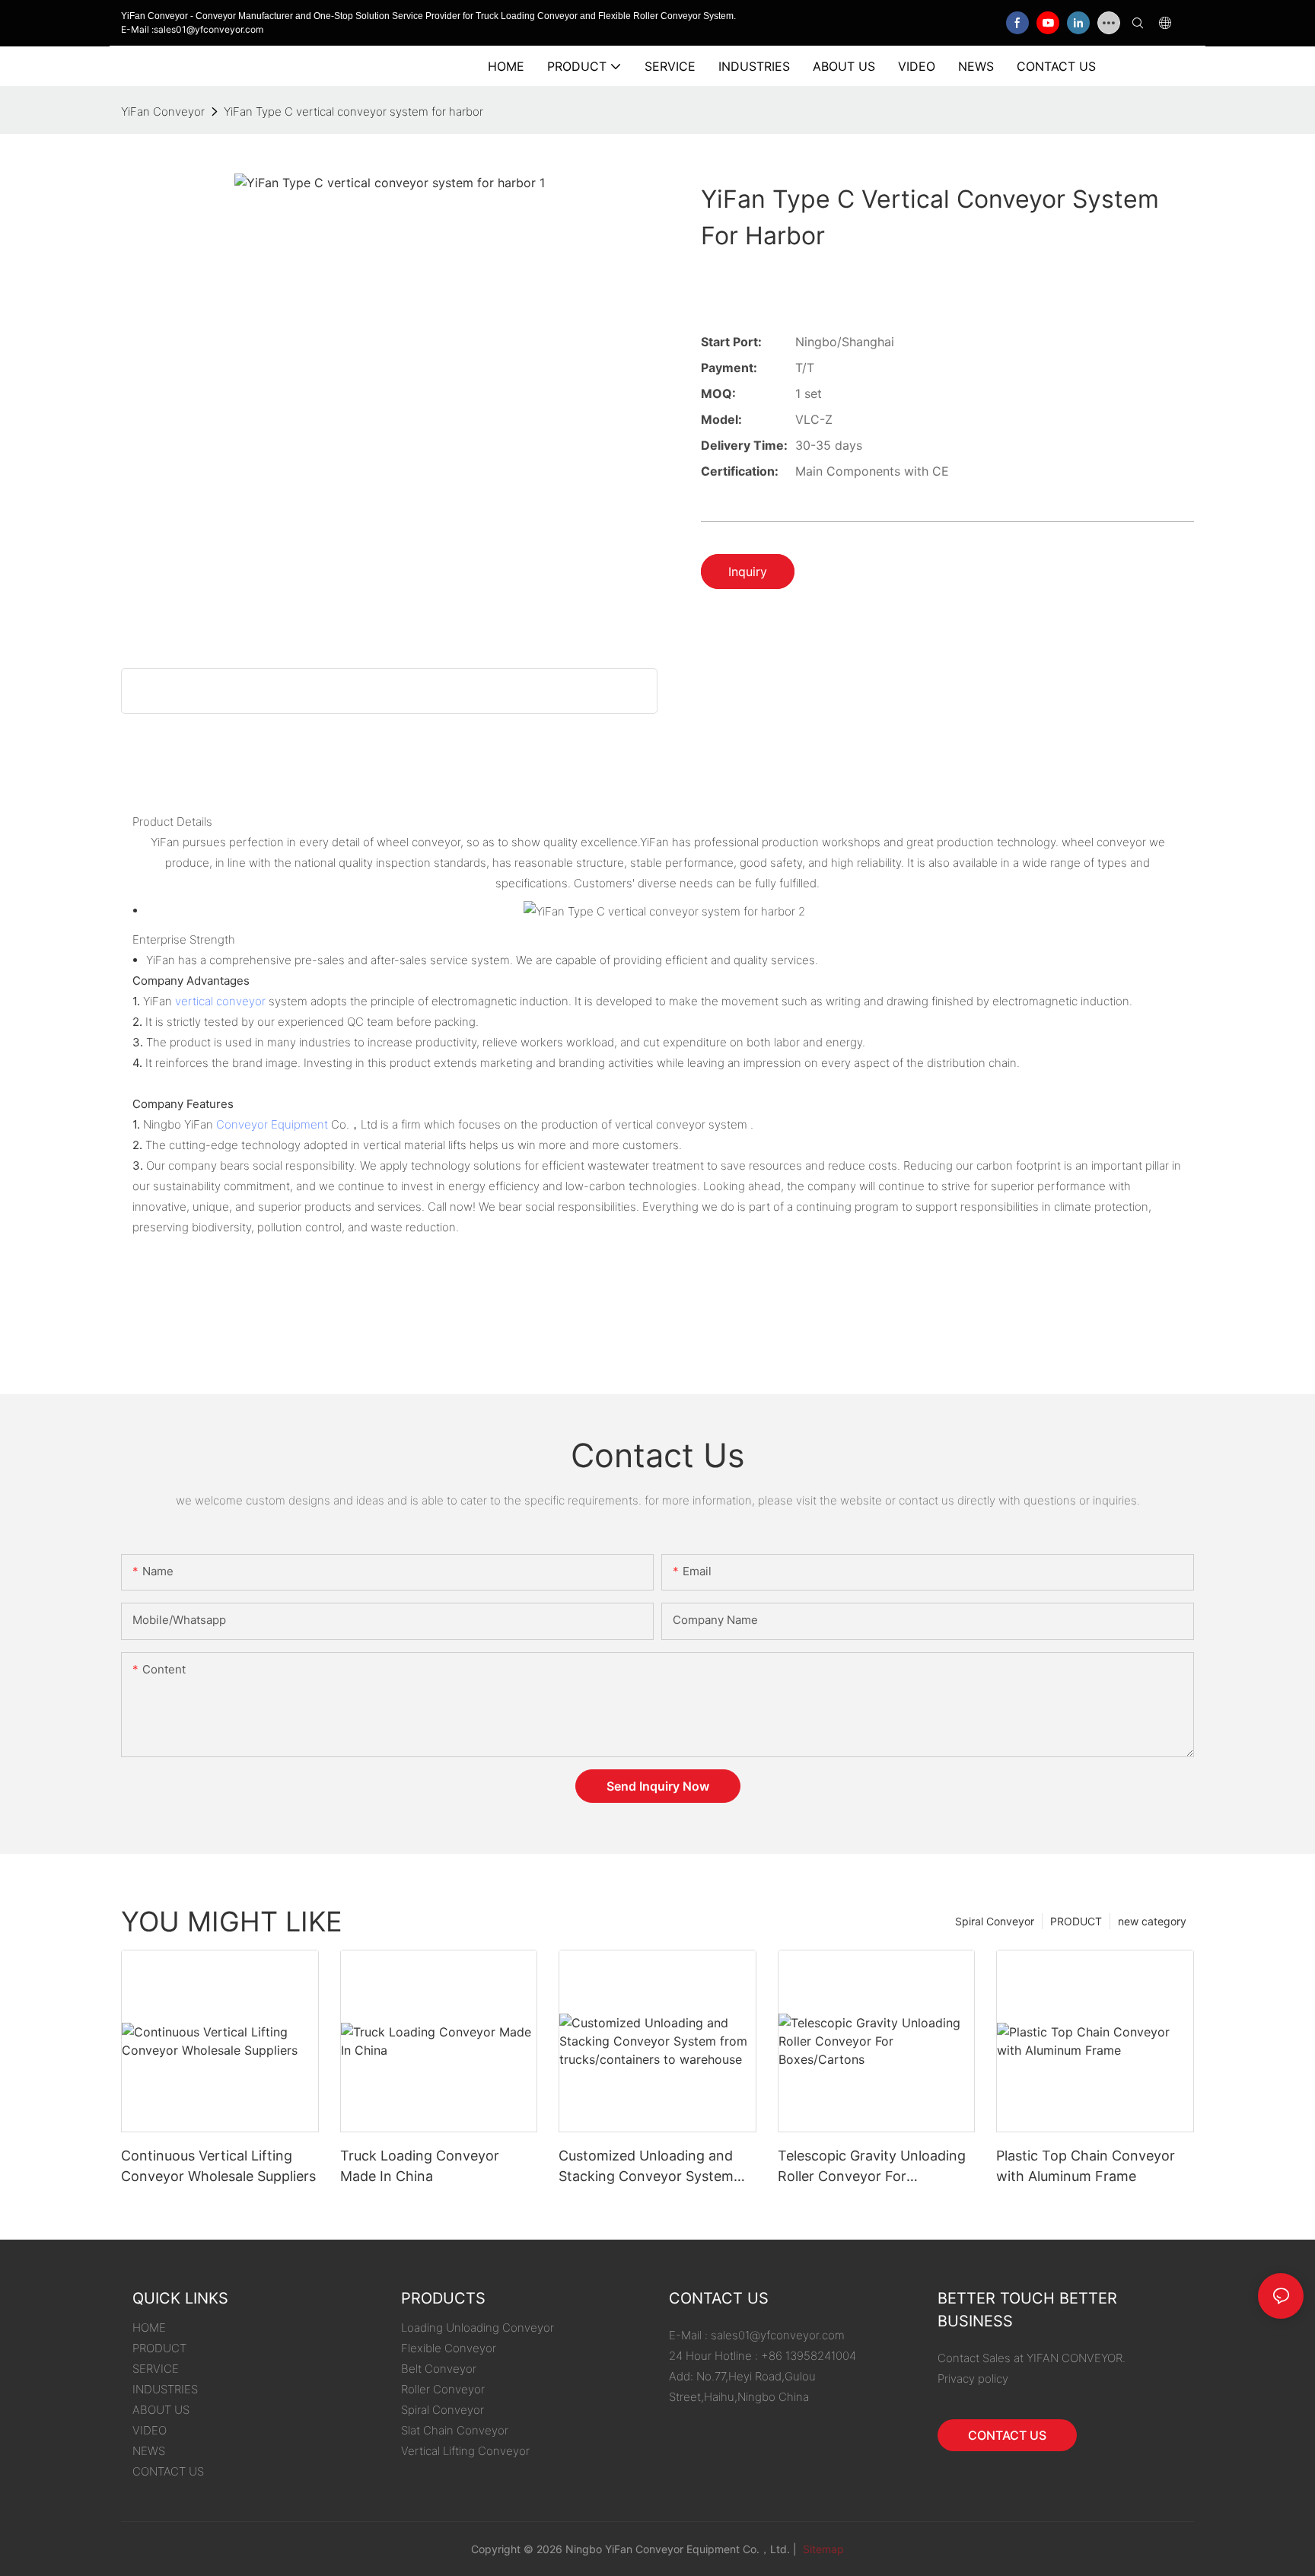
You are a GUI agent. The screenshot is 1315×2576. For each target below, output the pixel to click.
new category (1152, 1921)
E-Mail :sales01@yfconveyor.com (192, 29)
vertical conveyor (220, 1001)
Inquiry (748, 572)
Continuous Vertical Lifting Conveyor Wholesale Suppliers (218, 2166)
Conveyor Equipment (272, 1124)
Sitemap (822, 2549)
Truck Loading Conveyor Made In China (420, 2166)
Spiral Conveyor (995, 1921)
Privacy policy (973, 2379)
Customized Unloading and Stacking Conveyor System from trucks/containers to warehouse (646, 2167)
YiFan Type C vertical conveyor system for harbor (353, 111)
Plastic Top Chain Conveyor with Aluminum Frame (1086, 2166)
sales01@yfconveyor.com (778, 2335)
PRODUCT (1076, 1921)
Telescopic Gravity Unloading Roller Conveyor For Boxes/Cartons (872, 2167)
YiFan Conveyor (163, 111)
